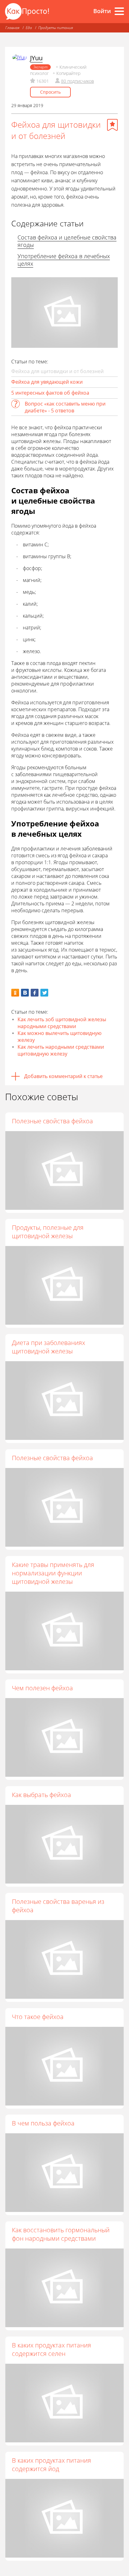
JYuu (36, 58)
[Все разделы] (119, 11)
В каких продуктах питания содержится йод (52, 2465)
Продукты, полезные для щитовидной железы (48, 1232)
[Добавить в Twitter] (44, 993)
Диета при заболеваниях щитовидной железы (49, 1347)
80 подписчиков (77, 81)
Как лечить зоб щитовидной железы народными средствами (62, 1023)
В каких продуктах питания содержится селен (52, 2349)
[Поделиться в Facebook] (35, 993)
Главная (12, 28)
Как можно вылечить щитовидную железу (59, 1037)
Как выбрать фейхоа (41, 1795)
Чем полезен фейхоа (42, 1688)
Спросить (50, 92)
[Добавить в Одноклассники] (15, 993)
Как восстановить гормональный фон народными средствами (61, 2234)
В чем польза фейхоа (43, 2123)
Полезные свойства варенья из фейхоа (58, 1906)
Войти (102, 11)
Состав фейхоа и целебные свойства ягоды (67, 241)
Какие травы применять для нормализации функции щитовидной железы (53, 1573)
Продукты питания (56, 28)
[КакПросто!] (27, 11)
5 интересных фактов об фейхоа (50, 393)
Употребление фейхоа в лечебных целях (64, 260)
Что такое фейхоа (38, 2017)
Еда (29, 28)
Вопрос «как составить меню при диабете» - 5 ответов (65, 407)
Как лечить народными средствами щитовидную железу (61, 1050)
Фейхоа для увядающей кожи (47, 382)
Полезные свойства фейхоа (52, 1121)
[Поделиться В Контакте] (25, 993)
